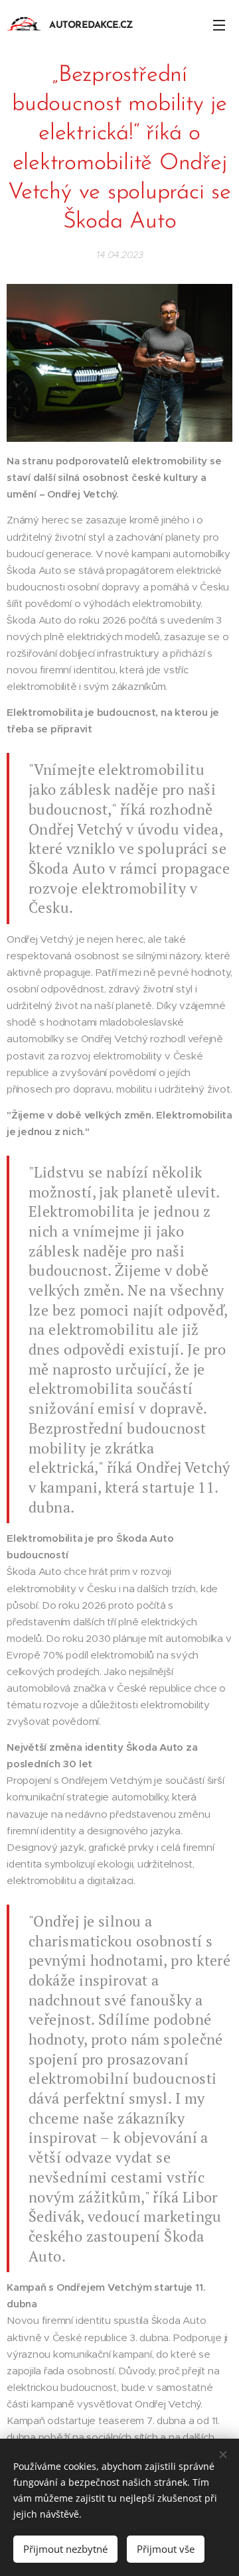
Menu (219, 25)
